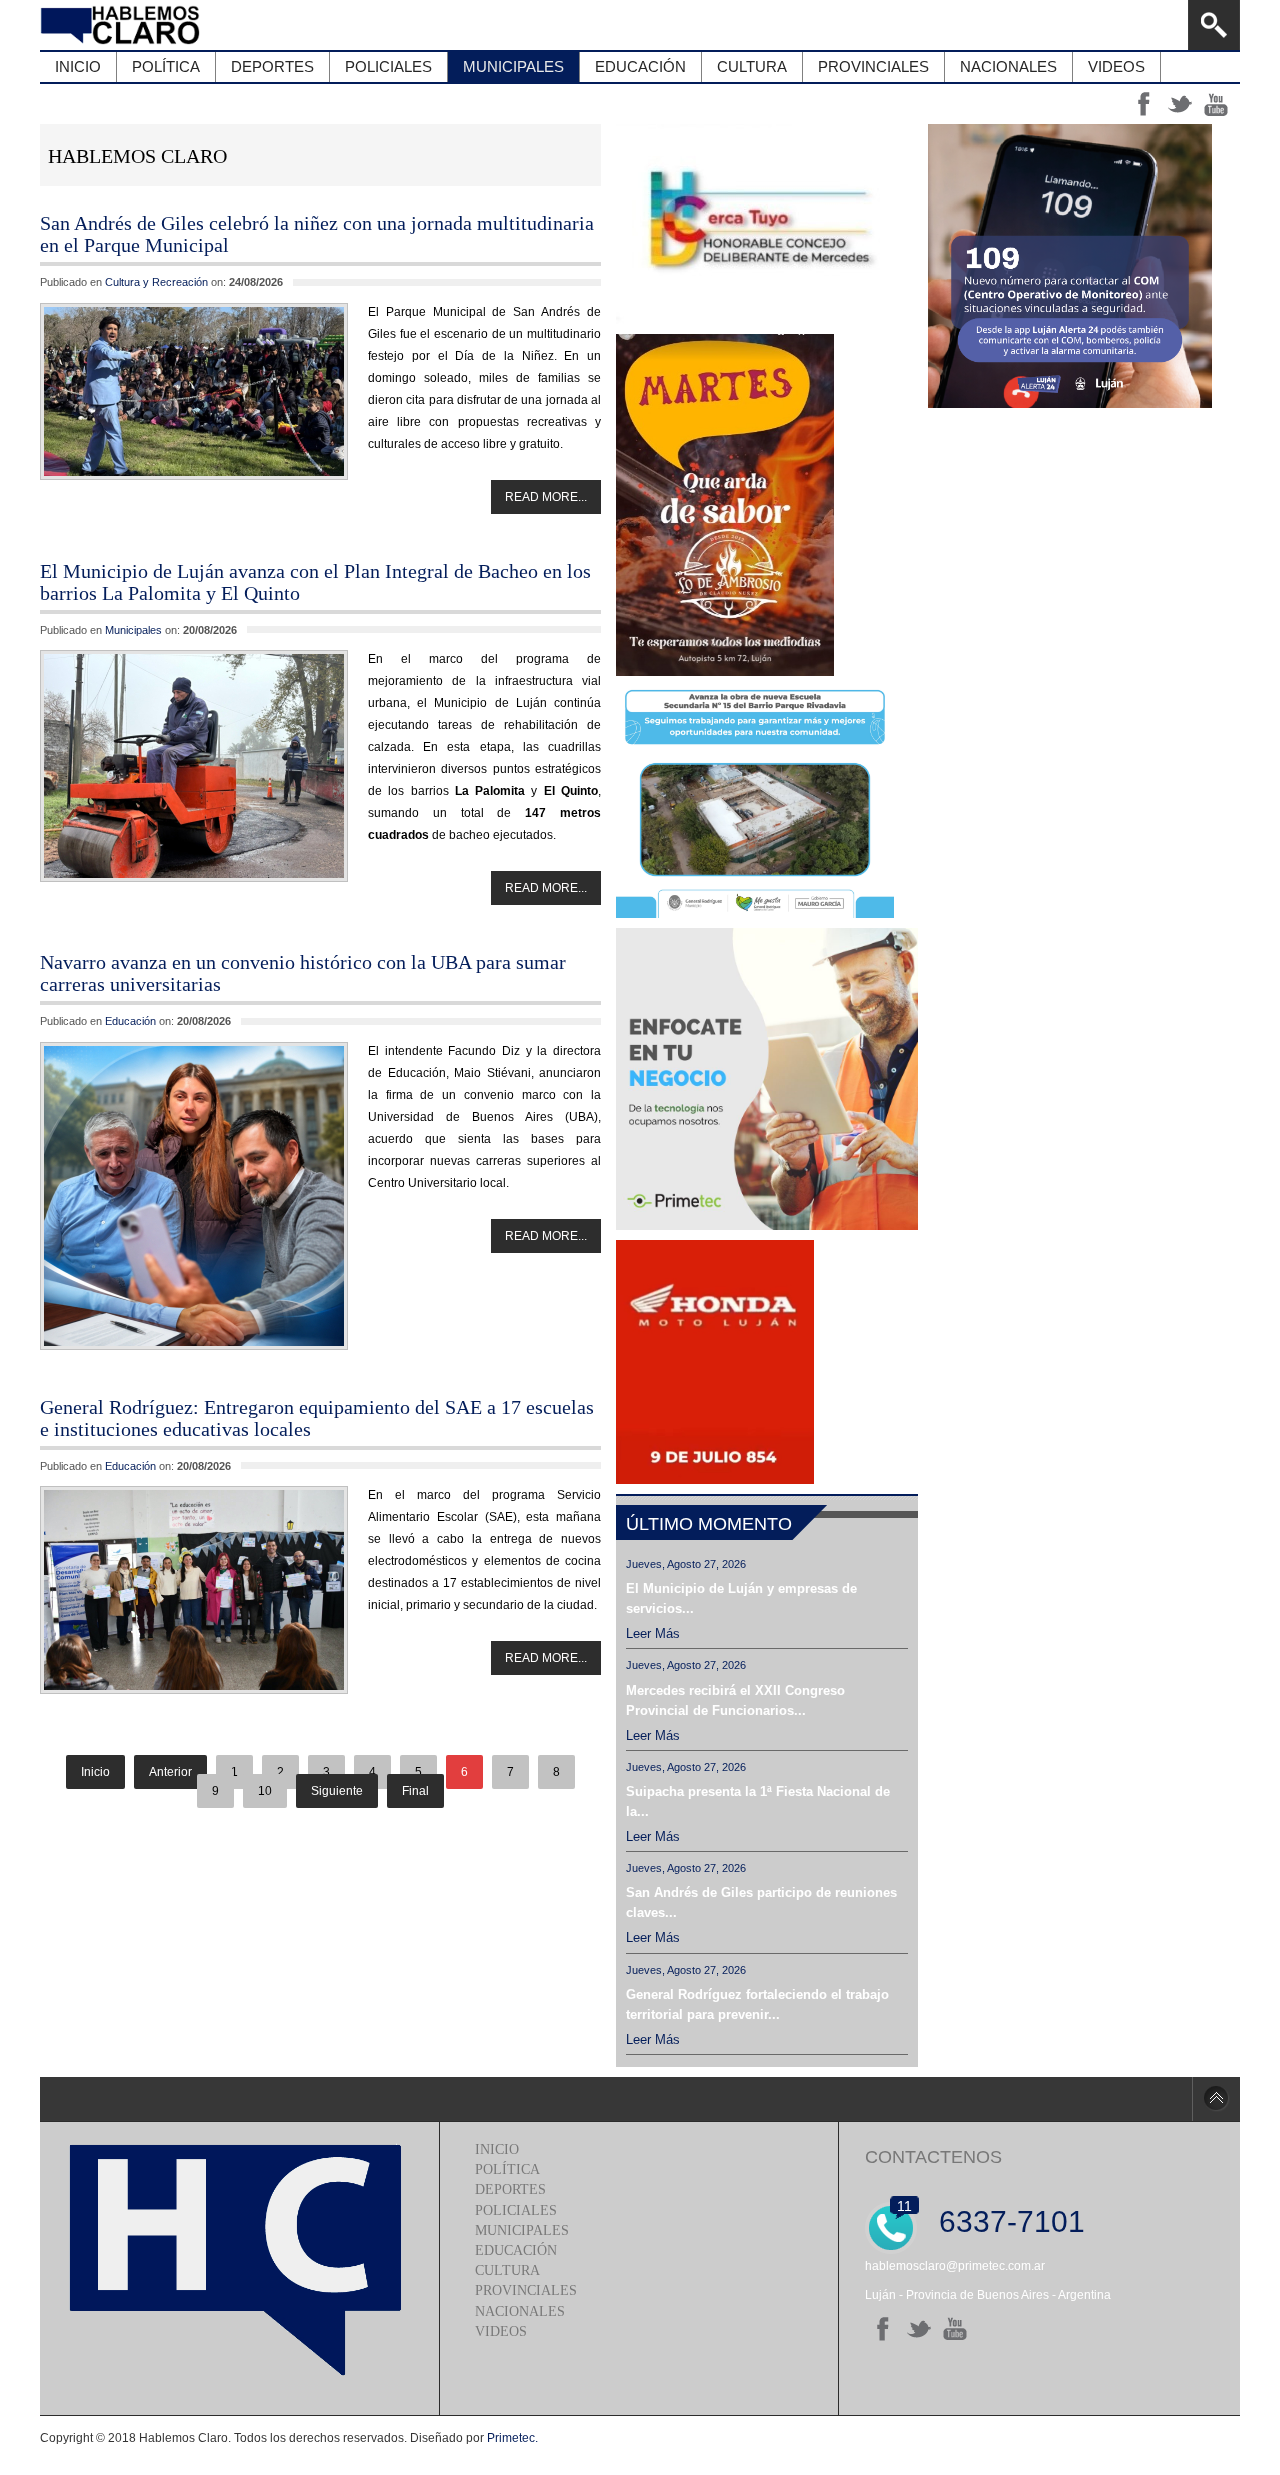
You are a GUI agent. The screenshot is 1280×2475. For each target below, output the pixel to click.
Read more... (546, 497)
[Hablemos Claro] (122, 25)
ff (1144, 104)
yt (1216, 104)
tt (1180, 104)
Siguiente (337, 1791)
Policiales (516, 2210)
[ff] (883, 2329)
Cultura (507, 2270)
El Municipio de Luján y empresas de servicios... (741, 1598)
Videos (501, 2331)
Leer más (653, 1633)
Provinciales (526, 2290)
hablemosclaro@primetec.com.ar (955, 2266)
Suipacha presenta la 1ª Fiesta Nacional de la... (758, 1801)
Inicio (95, 1772)
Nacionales (520, 2311)
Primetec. (512, 2438)
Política (507, 2169)
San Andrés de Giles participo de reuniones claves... (761, 1902)
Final (415, 1791)
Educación (130, 1021)
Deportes (510, 2189)
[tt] (919, 2329)
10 (265, 1791)
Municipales (133, 630)
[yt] (955, 2329)
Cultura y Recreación (156, 282)
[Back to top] (1216, 2099)
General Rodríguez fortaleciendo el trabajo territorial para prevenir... (757, 2004)
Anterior (170, 1772)
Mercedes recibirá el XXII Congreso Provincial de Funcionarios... (735, 1700)
